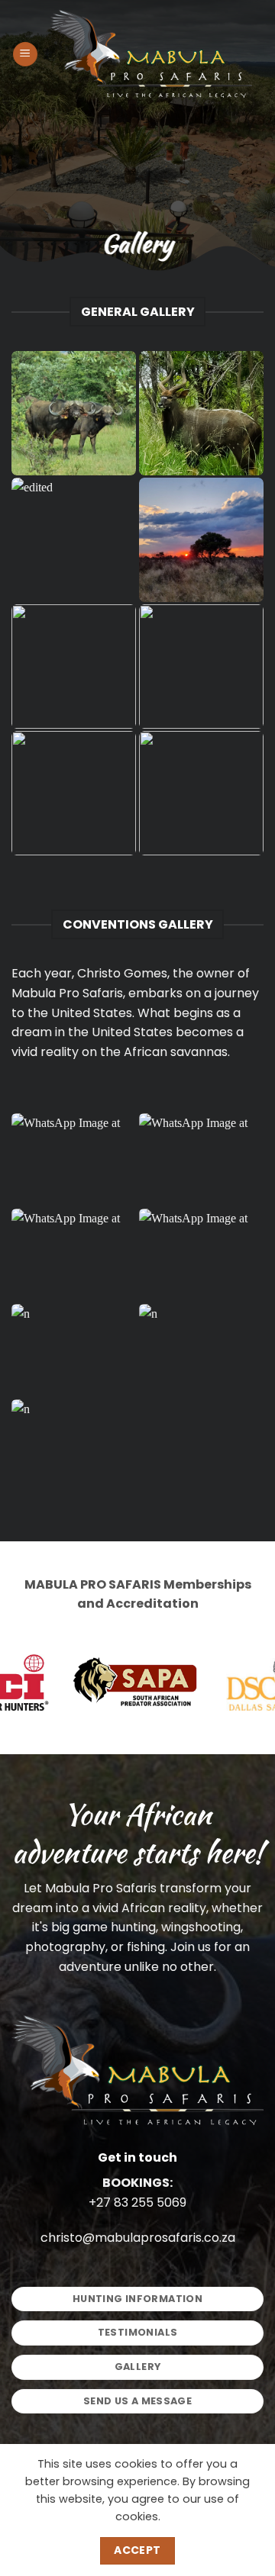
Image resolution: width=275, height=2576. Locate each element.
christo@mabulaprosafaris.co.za (138, 2238)
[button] (25, 55)
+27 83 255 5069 (137, 2202)
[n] (74, 1351)
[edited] (201, 413)
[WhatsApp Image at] (74, 1160)
